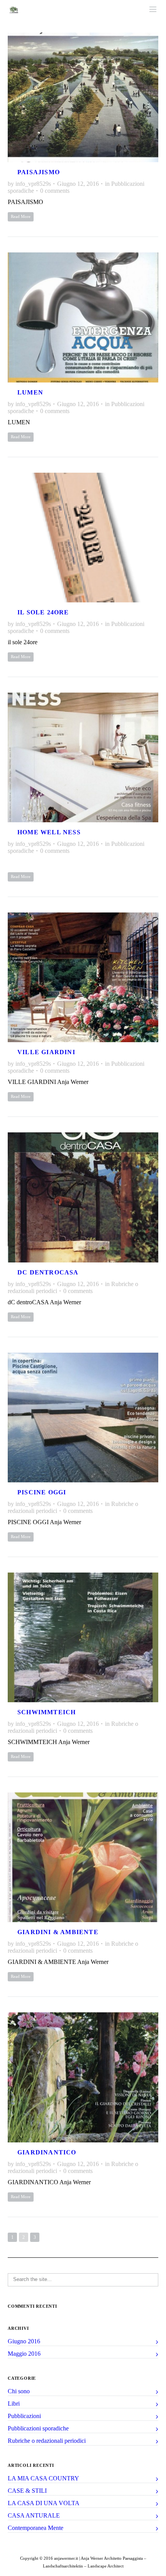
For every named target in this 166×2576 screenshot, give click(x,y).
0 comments (55, 191)
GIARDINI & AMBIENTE (58, 1932)
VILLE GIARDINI (46, 1052)
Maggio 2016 (24, 2354)
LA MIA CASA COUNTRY (43, 2478)
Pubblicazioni (24, 2416)
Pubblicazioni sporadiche (38, 2428)
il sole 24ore (43, 612)
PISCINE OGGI (42, 1492)
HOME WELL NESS (49, 832)
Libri (14, 2404)
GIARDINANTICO (47, 2152)
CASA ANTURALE (34, 2515)
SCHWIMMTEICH (47, 1712)
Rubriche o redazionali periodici (47, 2441)
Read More (21, 216)
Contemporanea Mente (36, 2528)
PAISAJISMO (39, 172)
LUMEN (30, 392)
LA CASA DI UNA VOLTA (44, 2503)
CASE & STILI (27, 2491)
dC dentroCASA (48, 1272)
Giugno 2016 (24, 2341)
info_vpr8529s (33, 184)
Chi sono (19, 2391)
